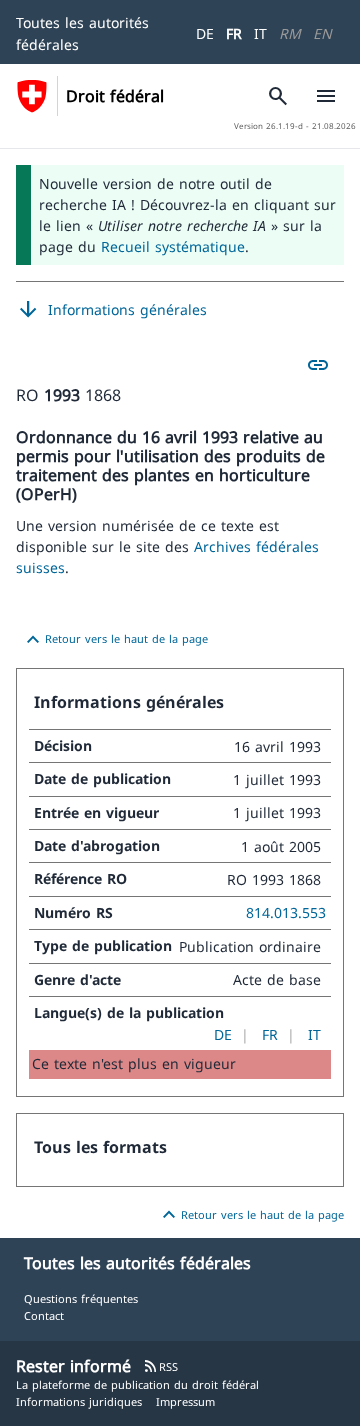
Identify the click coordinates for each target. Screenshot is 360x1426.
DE (205, 33)
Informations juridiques (79, 1401)
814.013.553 (286, 912)
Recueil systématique (173, 246)
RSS (160, 1366)
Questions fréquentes (81, 1298)
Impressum (185, 1401)
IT (260, 33)
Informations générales (111, 310)
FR (234, 33)
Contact (44, 1315)
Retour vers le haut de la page (114, 640)
